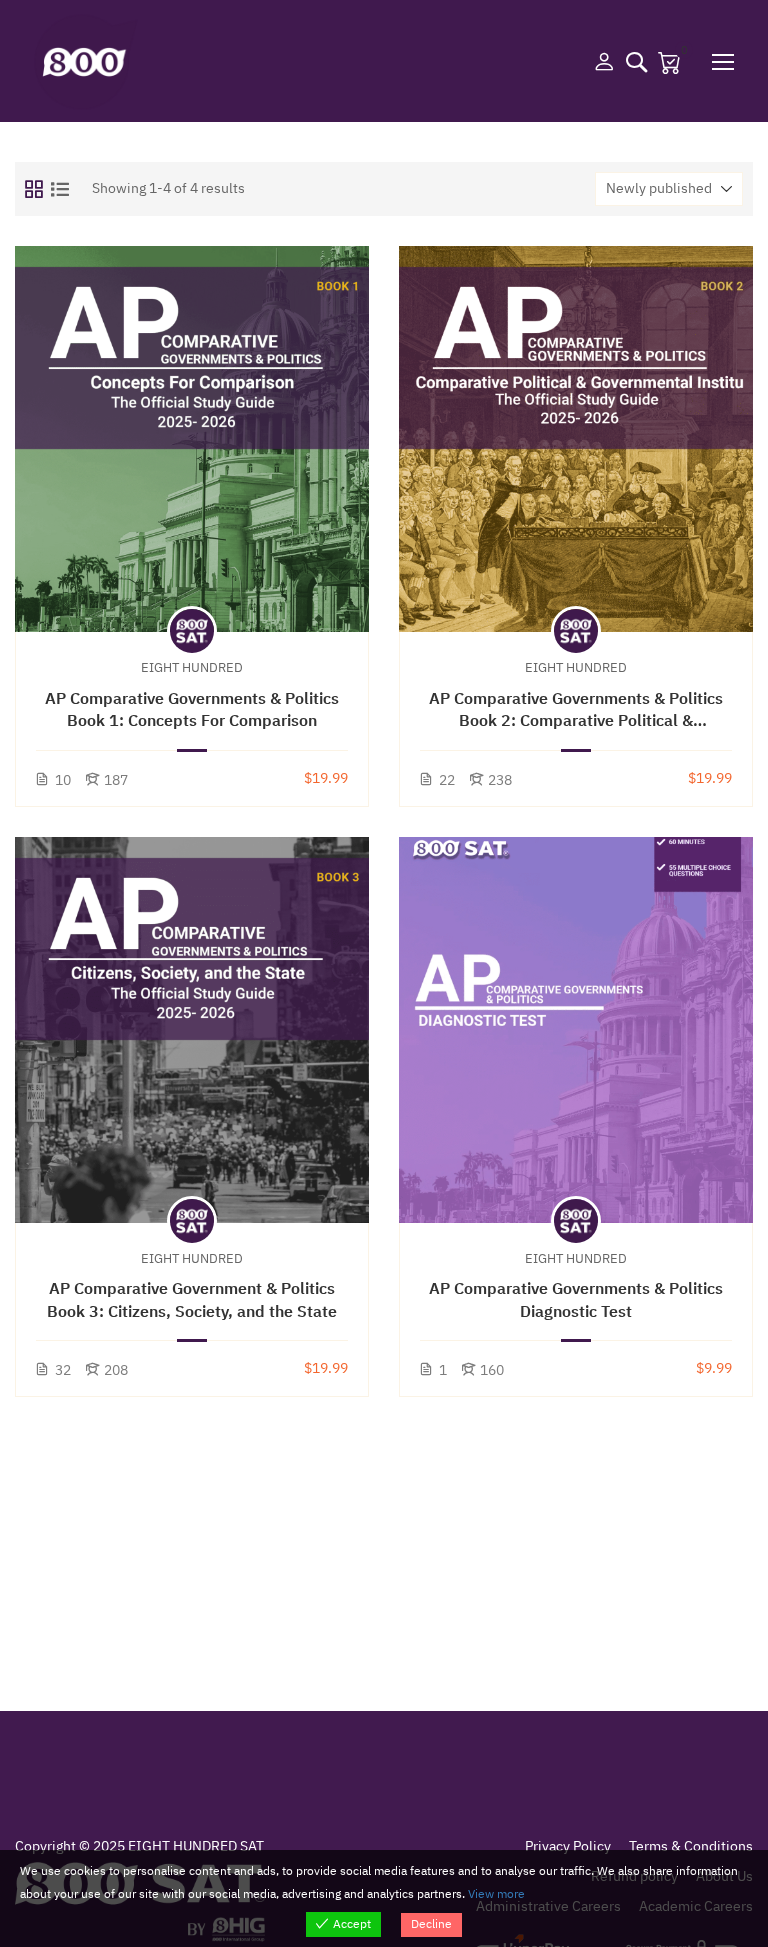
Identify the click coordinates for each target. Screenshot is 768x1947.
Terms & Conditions (691, 1846)
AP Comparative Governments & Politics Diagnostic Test (576, 1300)
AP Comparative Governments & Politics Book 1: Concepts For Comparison (192, 710)
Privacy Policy (568, 1846)
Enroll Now (192, 438)
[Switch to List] (60, 189)
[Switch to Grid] (34, 189)
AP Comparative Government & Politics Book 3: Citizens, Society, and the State (192, 1300)
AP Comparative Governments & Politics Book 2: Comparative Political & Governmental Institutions (576, 710)
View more (496, 1894)
